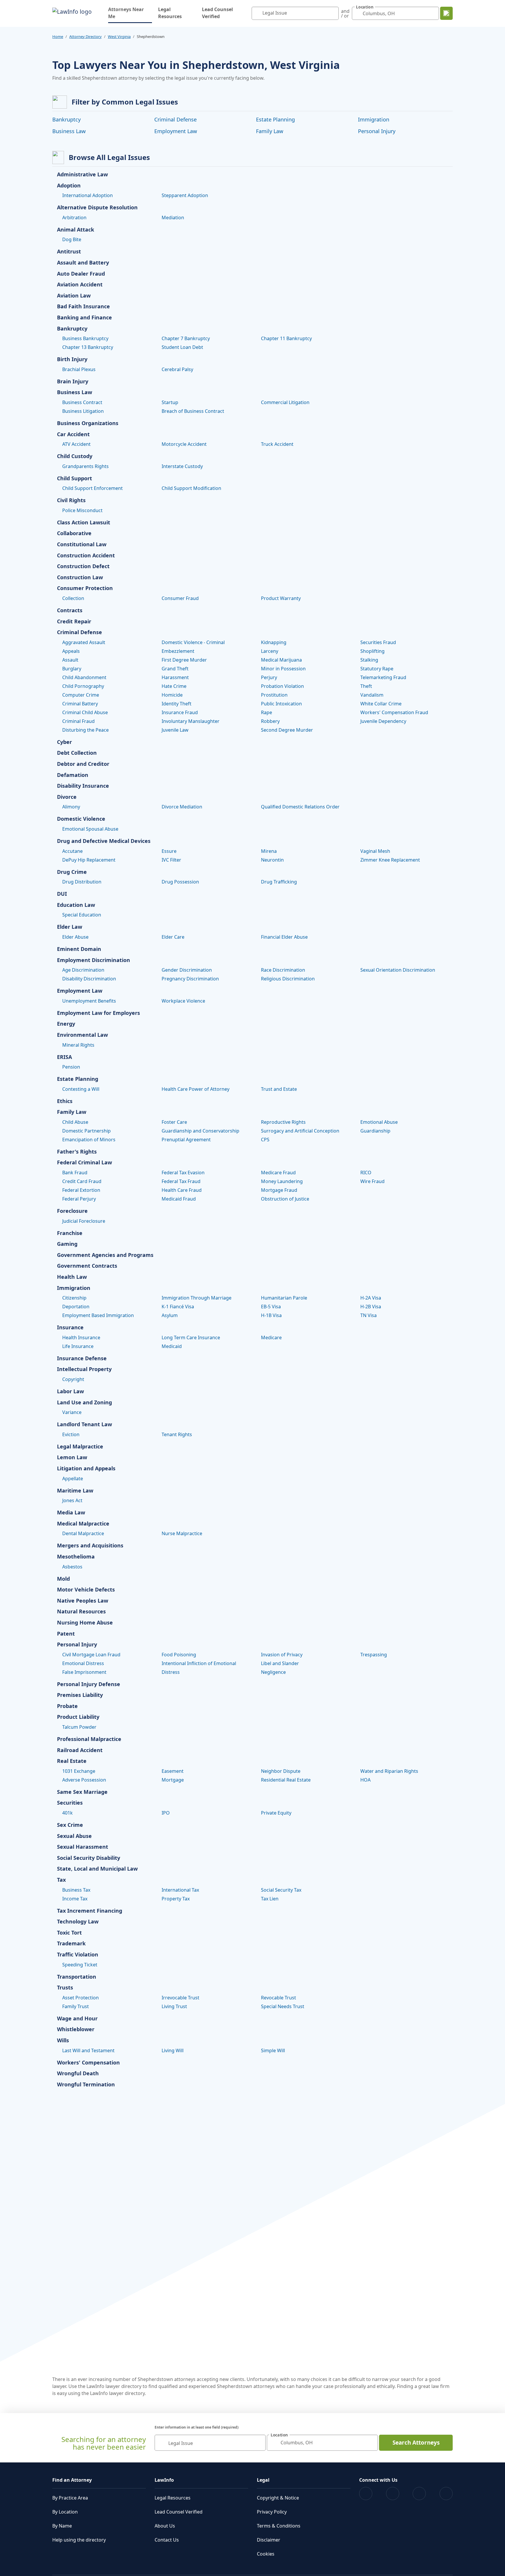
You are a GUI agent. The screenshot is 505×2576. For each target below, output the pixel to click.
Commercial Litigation (285, 402)
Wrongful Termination (86, 2085)
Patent (66, 1634)
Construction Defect (83, 566)
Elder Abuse (75, 937)
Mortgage (173, 1780)
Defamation (73, 775)
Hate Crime (174, 686)
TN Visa (369, 1315)
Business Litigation (83, 411)
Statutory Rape (377, 669)
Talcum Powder (79, 1727)
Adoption (69, 186)
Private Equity (276, 1813)
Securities (70, 1803)
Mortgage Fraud (279, 1190)
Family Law (270, 131)
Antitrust (69, 252)
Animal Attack (76, 230)
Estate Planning (275, 119)
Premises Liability (80, 1695)
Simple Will (273, 2050)
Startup (170, 402)
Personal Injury (377, 131)
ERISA (64, 1057)
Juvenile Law (175, 730)
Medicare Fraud (278, 1173)
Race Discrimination (283, 970)
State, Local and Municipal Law (97, 1869)
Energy (66, 1024)
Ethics (65, 1101)
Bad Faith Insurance (83, 307)
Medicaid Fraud (179, 1199)
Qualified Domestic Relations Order (300, 807)
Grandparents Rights (85, 466)
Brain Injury (73, 382)
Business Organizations (88, 423)
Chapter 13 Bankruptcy (88, 347)
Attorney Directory (85, 36)
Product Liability (78, 1717)
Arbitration (74, 218)
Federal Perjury (79, 1199)
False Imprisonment (84, 1672)
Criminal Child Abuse (85, 712)
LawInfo (164, 2480)
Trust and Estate (279, 1089)
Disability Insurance (83, 786)
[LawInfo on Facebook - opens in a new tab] (366, 2494)
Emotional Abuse (379, 1122)
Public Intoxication (281, 704)
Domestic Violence (81, 819)
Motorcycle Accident (184, 444)
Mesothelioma (76, 1557)
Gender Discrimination (187, 970)
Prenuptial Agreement (186, 1140)
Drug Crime (72, 872)
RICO (366, 1173)
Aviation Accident (80, 285)
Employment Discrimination (94, 960)
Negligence (273, 1672)
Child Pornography (83, 686)
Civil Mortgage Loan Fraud (91, 1655)
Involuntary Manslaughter (191, 721)
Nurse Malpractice (182, 1533)
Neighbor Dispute (281, 1771)
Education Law (76, 905)
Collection (73, 598)
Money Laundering (282, 1181)
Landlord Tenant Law (84, 1424)
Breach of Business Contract (193, 411)
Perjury (269, 677)
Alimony (71, 807)
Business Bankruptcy (85, 338)
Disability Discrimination (89, 979)
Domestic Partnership (87, 1131)
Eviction (71, 1434)
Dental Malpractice (83, 1533)
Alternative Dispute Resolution (97, 208)
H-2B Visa (371, 1307)
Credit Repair (74, 622)
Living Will (173, 2050)
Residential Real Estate (286, 1780)
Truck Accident (277, 444)
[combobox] (295, 13)
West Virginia (119, 36)
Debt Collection (77, 753)
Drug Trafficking (279, 882)
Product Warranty (281, 598)
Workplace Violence (183, 1001)
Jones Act (72, 1500)
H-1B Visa (271, 1315)
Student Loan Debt (182, 347)
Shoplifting (372, 651)
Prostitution (274, 695)
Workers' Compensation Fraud (394, 712)
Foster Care (174, 1122)
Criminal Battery (80, 704)
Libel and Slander (280, 1663)
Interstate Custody (182, 466)
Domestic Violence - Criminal (193, 642)
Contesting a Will (81, 1089)
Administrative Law (82, 175)
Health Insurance (81, 1337)
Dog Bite (72, 239)
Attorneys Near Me (130, 13)
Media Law (71, 1513)
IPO (166, 1813)
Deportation (76, 1307)
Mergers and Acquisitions (90, 1546)
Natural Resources (81, 1612)
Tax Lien (270, 1899)
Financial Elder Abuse (284, 937)
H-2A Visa (371, 1298)
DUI (62, 894)
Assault (70, 660)
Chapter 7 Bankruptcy (186, 338)
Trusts (65, 1988)
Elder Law (70, 927)
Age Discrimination (83, 970)
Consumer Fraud (180, 598)
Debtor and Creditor (83, 764)
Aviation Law (74, 296)
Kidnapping (274, 642)
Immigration (374, 119)
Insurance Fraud (180, 712)
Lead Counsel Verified (217, 13)
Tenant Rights (177, 1434)
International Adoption (88, 195)
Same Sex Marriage (82, 1792)
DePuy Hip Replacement (89, 860)
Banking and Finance (84, 318)
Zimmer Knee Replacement (390, 860)
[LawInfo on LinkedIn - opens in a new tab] (446, 2494)
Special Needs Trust (283, 2006)
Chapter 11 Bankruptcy (286, 338)
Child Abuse (75, 1122)
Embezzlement (178, 651)
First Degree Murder (184, 660)
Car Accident (73, 434)
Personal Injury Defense (89, 1684)
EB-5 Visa (271, 1307)
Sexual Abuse (74, 1836)
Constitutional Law (82, 545)
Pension (71, 1067)
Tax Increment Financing (90, 1911)
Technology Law (78, 1922)
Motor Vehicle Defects (86, 1590)
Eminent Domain (79, 949)
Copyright (73, 1379)
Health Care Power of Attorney (196, 1089)
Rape (267, 712)
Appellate (73, 1479)
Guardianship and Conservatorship (200, 1131)
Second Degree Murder (287, 730)
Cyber (64, 742)
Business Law (69, 131)
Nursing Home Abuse (85, 1623)
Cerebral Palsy (177, 369)
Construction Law (80, 578)
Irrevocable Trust (180, 1998)
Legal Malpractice (80, 1447)
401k (68, 1813)
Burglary (72, 669)
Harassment (175, 677)
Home (58, 36)
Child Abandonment (84, 677)
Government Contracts (87, 1266)
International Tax (180, 1890)
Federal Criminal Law (84, 1163)
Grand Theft (175, 669)
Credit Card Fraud (82, 1181)
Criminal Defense (175, 119)
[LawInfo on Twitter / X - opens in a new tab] (393, 2494)
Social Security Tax (281, 1890)
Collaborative (74, 533)
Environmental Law (82, 1035)
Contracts (70, 610)
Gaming (67, 1244)
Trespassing (374, 1655)
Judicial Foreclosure (84, 1221)
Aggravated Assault (84, 642)
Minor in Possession (283, 669)
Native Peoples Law (83, 1601)
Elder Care (173, 937)
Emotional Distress (83, 1663)
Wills (63, 2041)
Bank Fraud (75, 1173)
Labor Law (70, 1392)
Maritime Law (75, 1491)
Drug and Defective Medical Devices (104, 841)
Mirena (269, 851)
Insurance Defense (82, 1359)
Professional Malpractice (89, 1739)
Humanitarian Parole (284, 1298)
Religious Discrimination (288, 979)
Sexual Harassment (83, 1847)
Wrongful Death (78, 2074)
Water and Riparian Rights (389, 1771)
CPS (265, 1140)
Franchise (70, 1233)
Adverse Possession (84, 1780)
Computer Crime (81, 695)
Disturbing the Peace (85, 730)
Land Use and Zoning (84, 1403)
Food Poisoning (179, 1655)
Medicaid (172, 1346)
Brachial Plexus (79, 369)
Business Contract (82, 402)
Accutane (72, 851)
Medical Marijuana (281, 660)
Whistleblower (76, 2029)
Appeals (71, 651)
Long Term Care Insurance (191, 1337)
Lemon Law (72, 1457)
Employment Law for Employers (98, 1013)
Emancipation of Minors (89, 1140)
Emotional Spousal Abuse (90, 829)
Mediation (173, 218)
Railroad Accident (80, 1750)
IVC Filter (171, 860)
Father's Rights (77, 1152)
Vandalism (372, 695)
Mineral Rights (78, 1045)
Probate (67, 1706)
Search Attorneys (416, 2443)
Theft (366, 686)
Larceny (270, 651)
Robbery (270, 721)
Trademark (71, 1944)
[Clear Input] (333, 13)
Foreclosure (72, 1211)
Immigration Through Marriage (197, 1298)
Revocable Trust (279, 1998)
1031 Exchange (79, 1771)
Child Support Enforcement (92, 488)
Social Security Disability (89, 1858)
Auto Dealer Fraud (81, 274)
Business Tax (76, 1890)
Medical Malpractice (83, 1524)
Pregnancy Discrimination (190, 979)
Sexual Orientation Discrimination (398, 970)
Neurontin (272, 860)
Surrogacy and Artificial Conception (300, 1131)
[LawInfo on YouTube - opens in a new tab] (419, 2494)
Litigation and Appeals (86, 1469)
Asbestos (72, 1567)
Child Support (75, 479)
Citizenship (74, 1298)
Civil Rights (71, 500)
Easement (173, 1771)
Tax (61, 1880)
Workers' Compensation (88, 2063)
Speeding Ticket (80, 1965)
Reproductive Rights (283, 1122)
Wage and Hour (77, 2019)
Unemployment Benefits (89, 1001)
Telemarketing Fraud (383, 677)
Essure (169, 851)
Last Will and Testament (88, 2050)
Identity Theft (177, 704)
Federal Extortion (81, 1190)
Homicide (172, 695)
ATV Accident (76, 444)
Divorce (67, 797)
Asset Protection (81, 1998)
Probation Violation (282, 686)
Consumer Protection (85, 588)
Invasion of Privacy (282, 1655)
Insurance (70, 1328)
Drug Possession (180, 882)
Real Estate (72, 1761)
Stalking (369, 660)
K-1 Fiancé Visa (178, 1307)
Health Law (72, 1277)
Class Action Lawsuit (84, 523)
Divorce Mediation (182, 807)
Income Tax (75, 1899)
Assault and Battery (83, 263)
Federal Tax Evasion (183, 1173)
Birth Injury (72, 359)
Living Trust (174, 2006)
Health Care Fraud (182, 1190)
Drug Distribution (82, 882)
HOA (365, 1780)
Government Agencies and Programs (105, 1255)
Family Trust (76, 2006)
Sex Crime (70, 1825)
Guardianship (375, 1131)
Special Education (82, 915)
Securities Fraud (378, 642)
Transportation (77, 1977)
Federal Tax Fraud (181, 1181)
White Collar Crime (381, 704)
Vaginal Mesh (375, 851)
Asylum (170, 1315)
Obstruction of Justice (285, 1199)
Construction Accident (86, 556)
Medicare (271, 1337)
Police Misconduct (82, 510)
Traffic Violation (78, 1955)
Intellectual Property (84, 1369)
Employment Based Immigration (98, 1315)
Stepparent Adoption (185, 195)
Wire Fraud (372, 1181)
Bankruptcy (66, 119)
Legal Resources (170, 13)
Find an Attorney (72, 2480)
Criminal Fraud (78, 721)
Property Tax (176, 1899)
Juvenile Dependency (383, 721)
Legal (263, 2480)
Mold (63, 1579)
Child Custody (75, 456)
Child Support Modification (191, 488)
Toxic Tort (69, 1933)
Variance (72, 1412)
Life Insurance (78, 1346)
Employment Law (176, 131)
